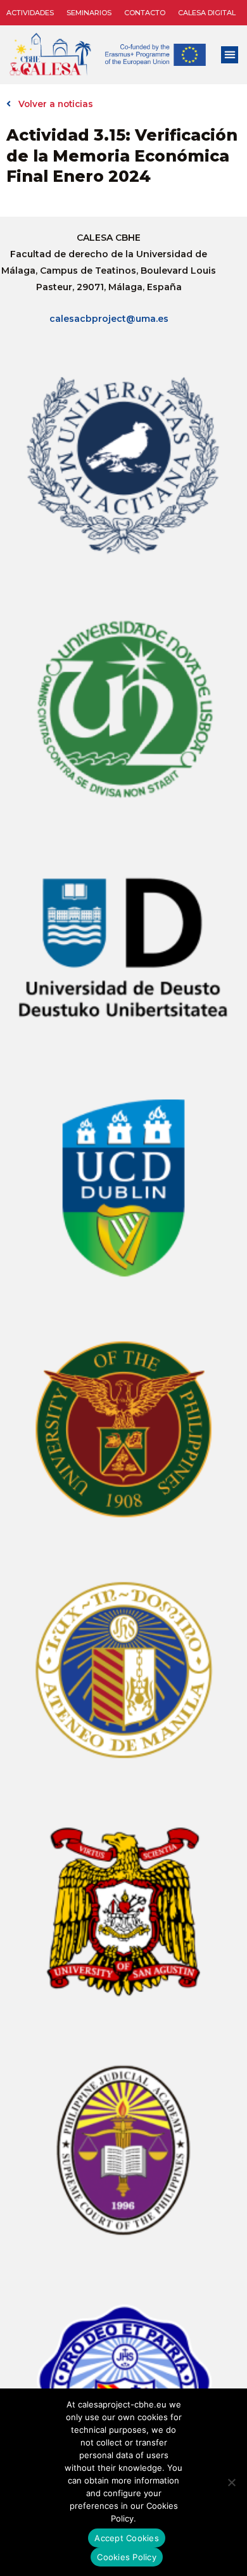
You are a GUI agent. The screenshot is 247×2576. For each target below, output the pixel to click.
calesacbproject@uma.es (109, 319)
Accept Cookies (127, 2538)
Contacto (145, 13)
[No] (231, 2482)
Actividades (30, 13)
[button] (230, 55)
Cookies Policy (127, 2557)
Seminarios (89, 13)
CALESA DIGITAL (207, 13)
